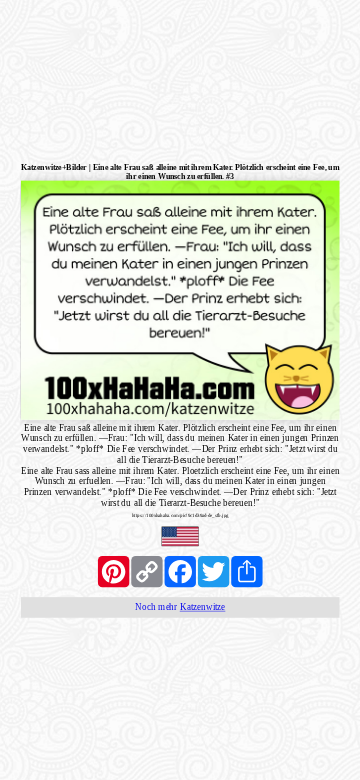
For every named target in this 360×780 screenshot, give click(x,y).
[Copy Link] (146, 571)
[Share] (246, 571)
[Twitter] (213, 571)
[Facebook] (180, 571)
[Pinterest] (113, 571)
